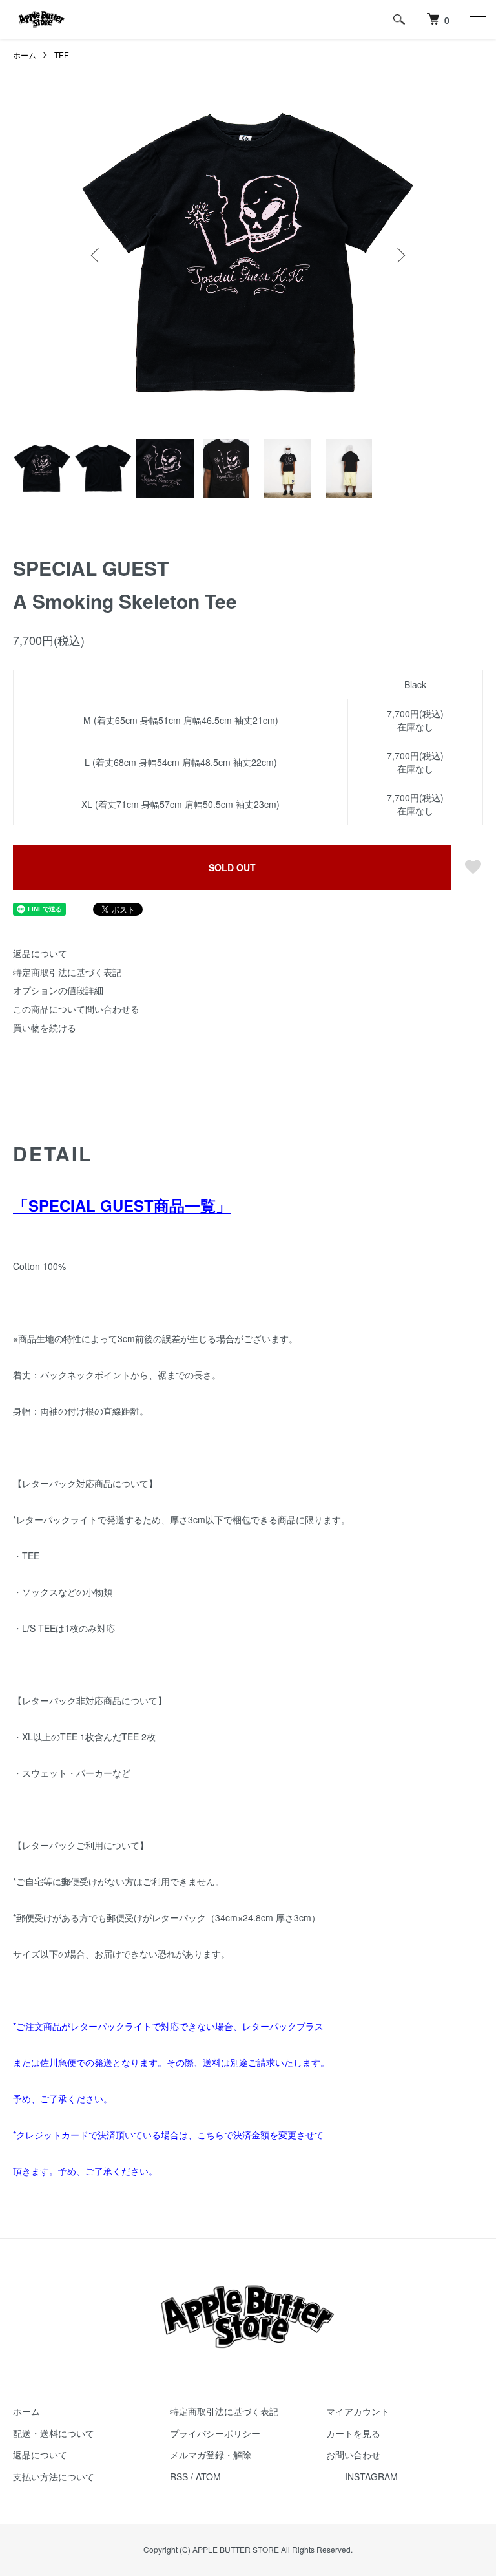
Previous (96, 255)
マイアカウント (358, 2411)
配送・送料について (54, 2433)
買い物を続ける (45, 1028)
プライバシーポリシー (215, 2433)
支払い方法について (54, 2476)
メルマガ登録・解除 (211, 2455)
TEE (62, 55)
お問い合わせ (353, 2455)
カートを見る (353, 2433)
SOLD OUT (232, 867)
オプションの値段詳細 (58, 990)
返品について (40, 953)
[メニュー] (477, 19)
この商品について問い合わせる (76, 1009)
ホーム (25, 55)
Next (400, 255)
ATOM (208, 2476)
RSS (179, 2476)
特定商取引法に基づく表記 (67, 972)
